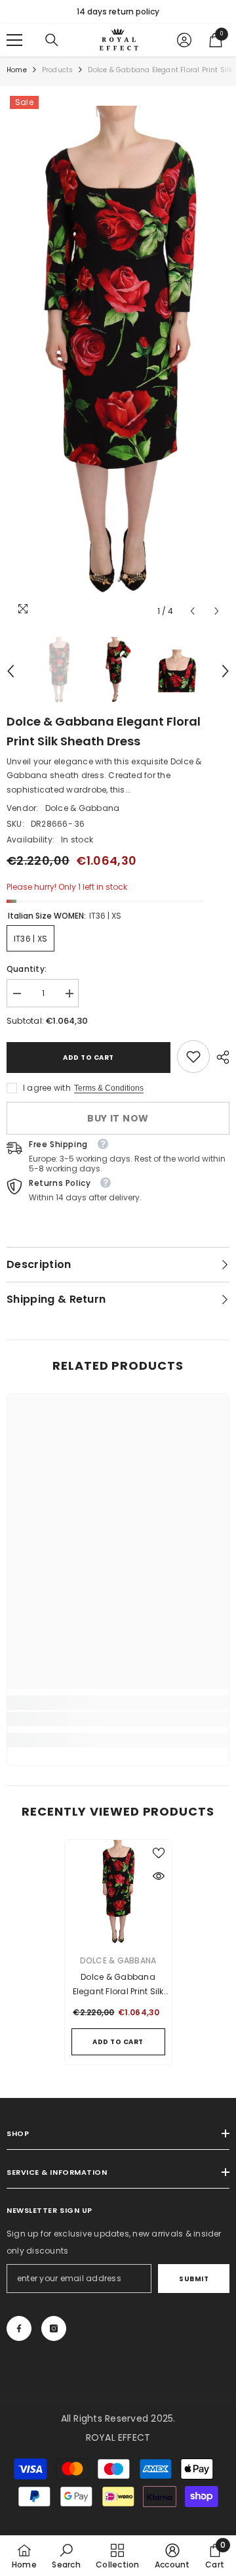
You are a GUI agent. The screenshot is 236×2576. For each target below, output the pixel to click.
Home (17, 70)
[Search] (52, 40)
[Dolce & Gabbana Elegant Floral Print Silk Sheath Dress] (118, 1893)
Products (58, 70)
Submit (194, 2279)
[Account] (184, 40)
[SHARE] (220, 1057)
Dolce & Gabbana (83, 808)
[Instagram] (54, 2328)
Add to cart (88, 1058)
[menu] (14, 40)
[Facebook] (19, 2328)
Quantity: (27, 969)
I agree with (47, 1088)
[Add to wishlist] (159, 1853)
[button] (192, 611)
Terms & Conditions (109, 1088)
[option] (118, 12)
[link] (193, 1057)
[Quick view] (159, 1876)
